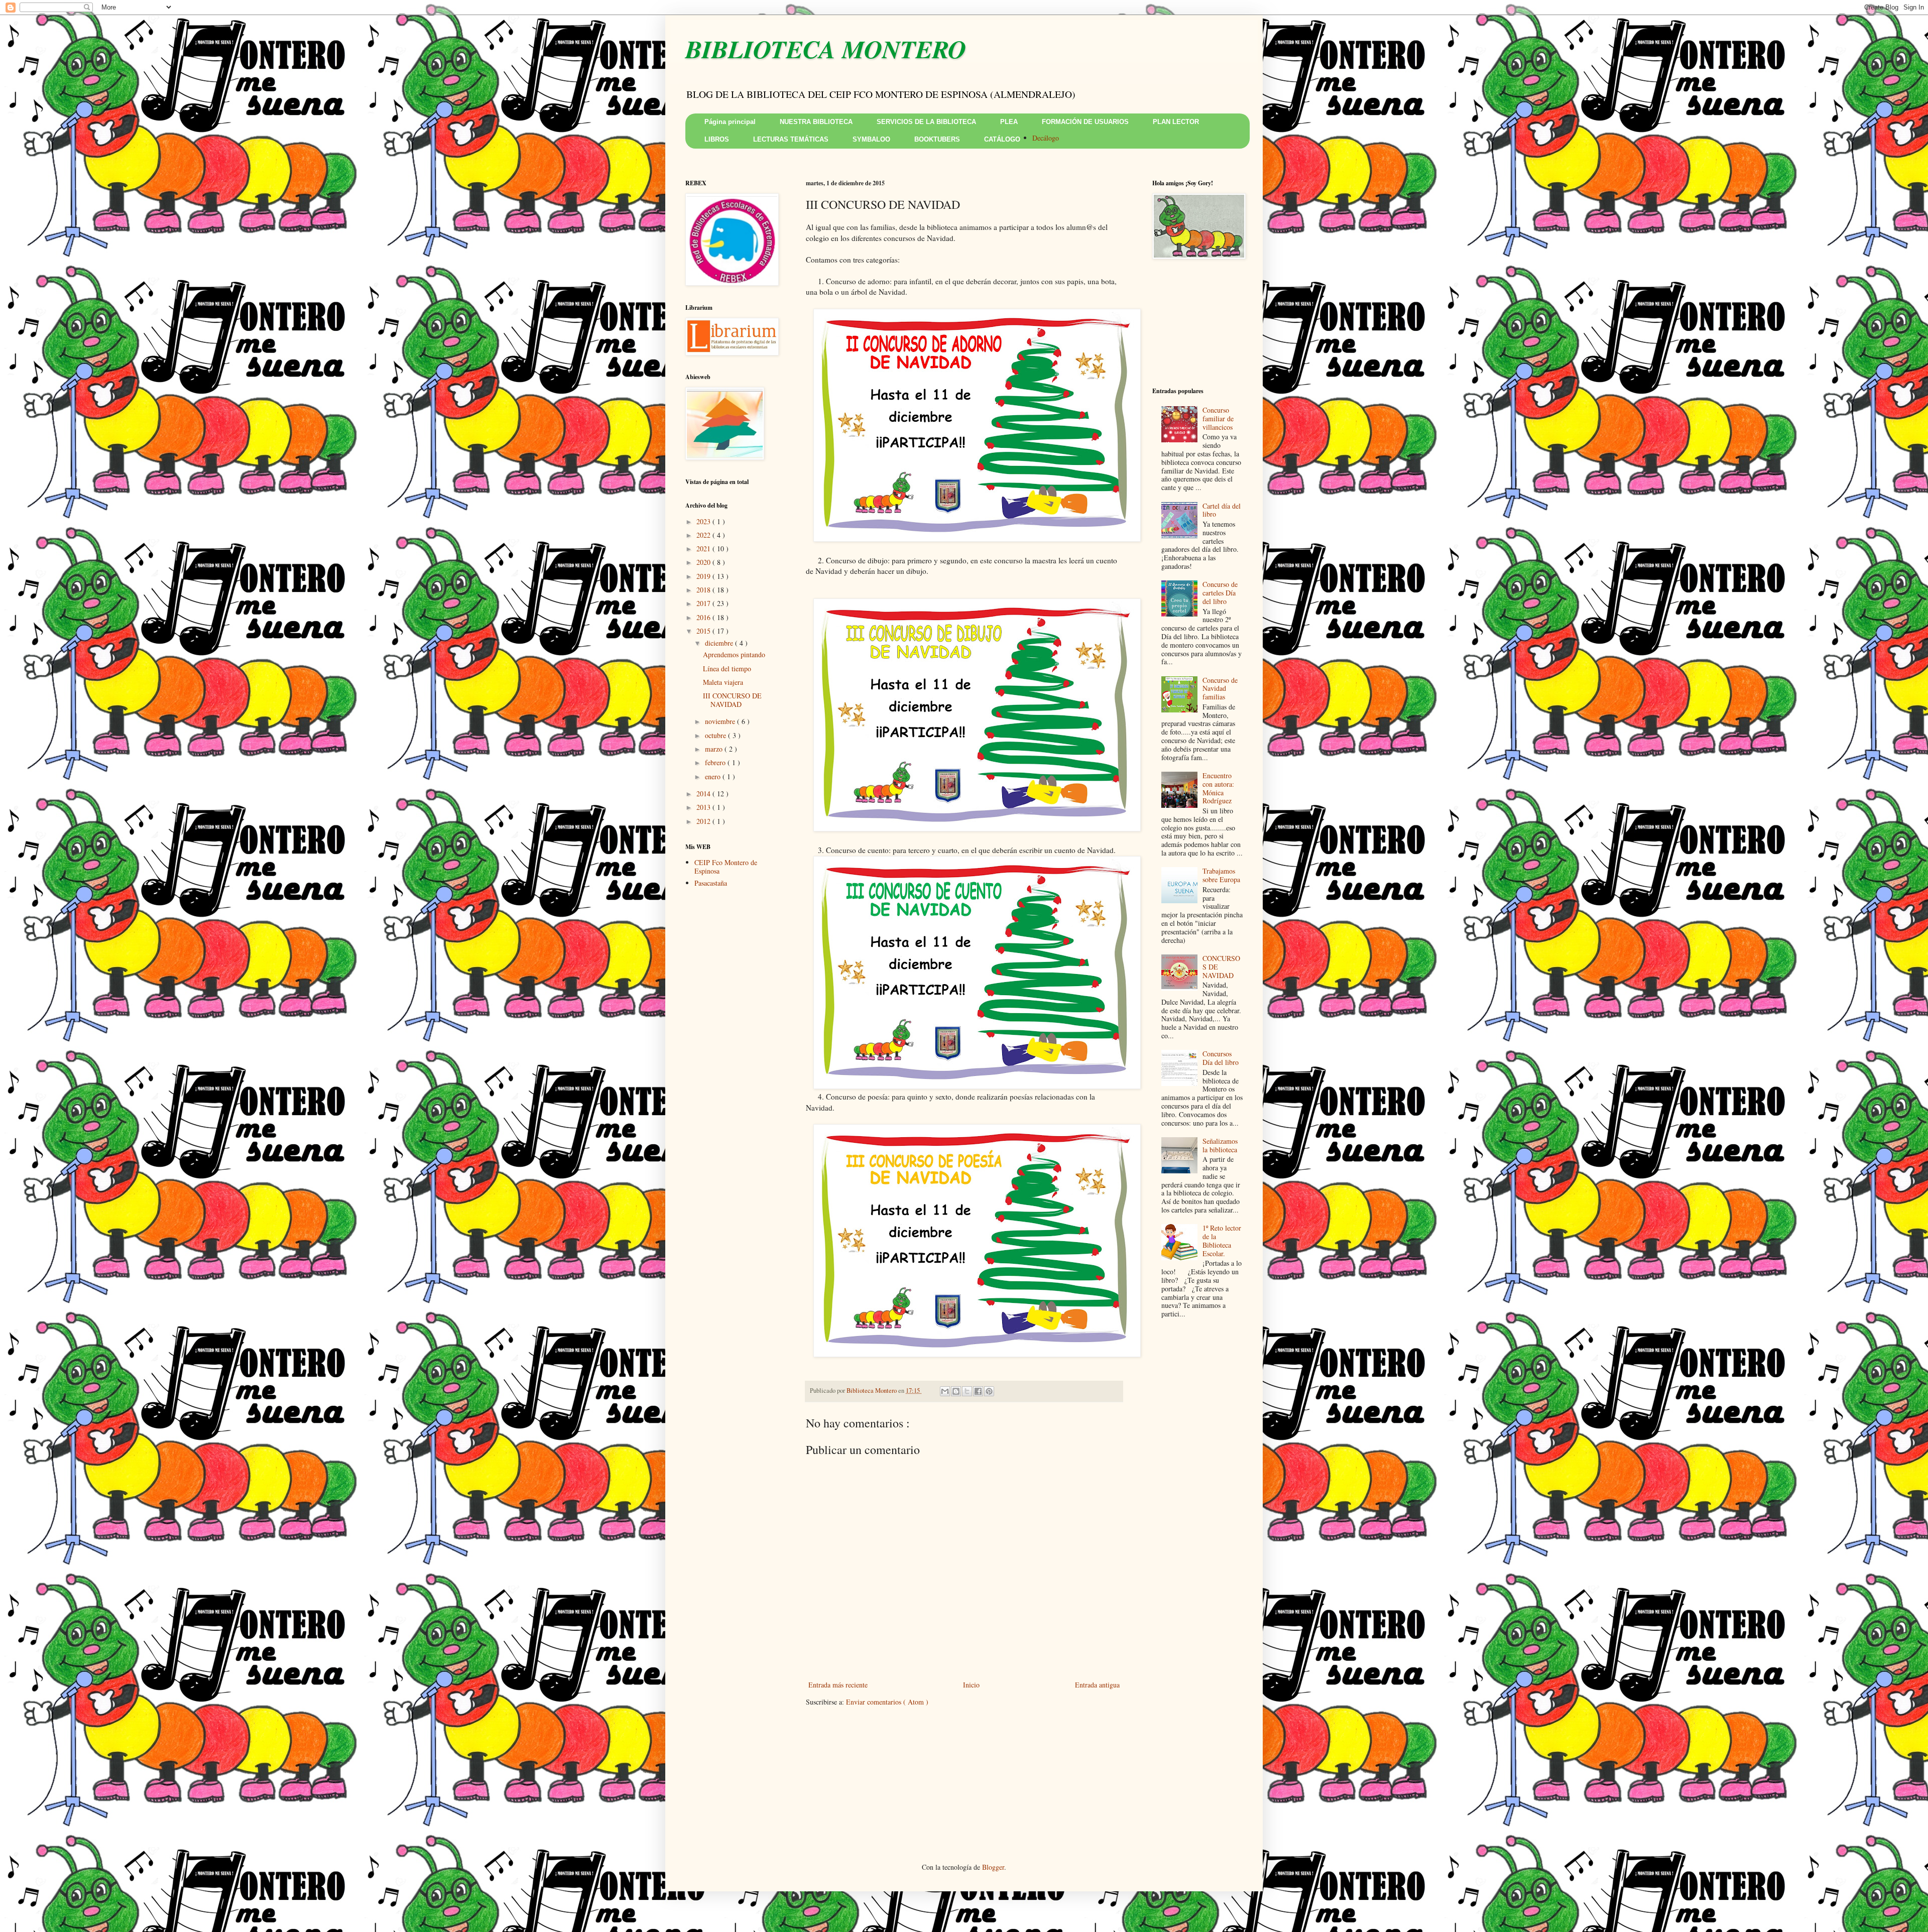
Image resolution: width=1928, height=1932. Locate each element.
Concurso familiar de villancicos (1218, 418)
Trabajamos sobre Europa (1221, 875)
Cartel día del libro (1222, 510)
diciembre (720, 643)
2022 (704, 535)
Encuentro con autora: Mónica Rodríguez (1218, 788)
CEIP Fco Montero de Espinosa (726, 867)
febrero (716, 762)
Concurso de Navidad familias (1220, 689)
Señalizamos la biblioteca (1220, 1145)
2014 (704, 794)
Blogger (993, 1867)
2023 (704, 521)
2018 (704, 590)
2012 (704, 821)
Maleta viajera (723, 682)
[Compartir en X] (967, 1391)
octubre (716, 735)
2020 (704, 562)
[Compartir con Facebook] (978, 1391)
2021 (704, 549)
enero (714, 776)
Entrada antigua (1097, 1685)
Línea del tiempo (727, 669)
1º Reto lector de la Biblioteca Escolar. (1222, 1240)
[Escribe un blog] (956, 1391)
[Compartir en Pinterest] (989, 1391)
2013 (704, 807)
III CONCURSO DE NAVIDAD (732, 700)
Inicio (971, 1685)
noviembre (721, 721)
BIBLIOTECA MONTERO (826, 49)
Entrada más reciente (838, 1685)
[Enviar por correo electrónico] (945, 1391)
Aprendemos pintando (734, 654)
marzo (715, 749)
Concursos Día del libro (1221, 1058)
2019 (704, 576)
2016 (704, 617)
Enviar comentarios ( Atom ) (887, 1702)
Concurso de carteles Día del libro (1220, 593)
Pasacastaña (711, 883)
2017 (704, 603)
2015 (704, 631)
